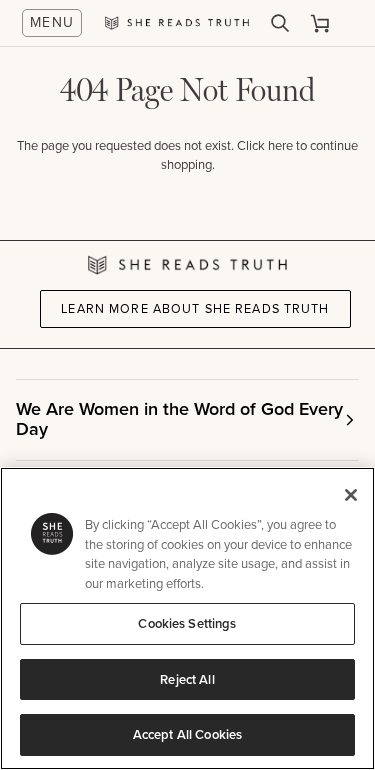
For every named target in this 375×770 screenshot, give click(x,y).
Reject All (187, 679)
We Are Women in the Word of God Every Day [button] (179, 419)
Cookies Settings (187, 623)
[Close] (351, 495)
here (280, 145)
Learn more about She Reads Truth (195, 308)
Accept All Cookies (187, 734)
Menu (52, 22)
